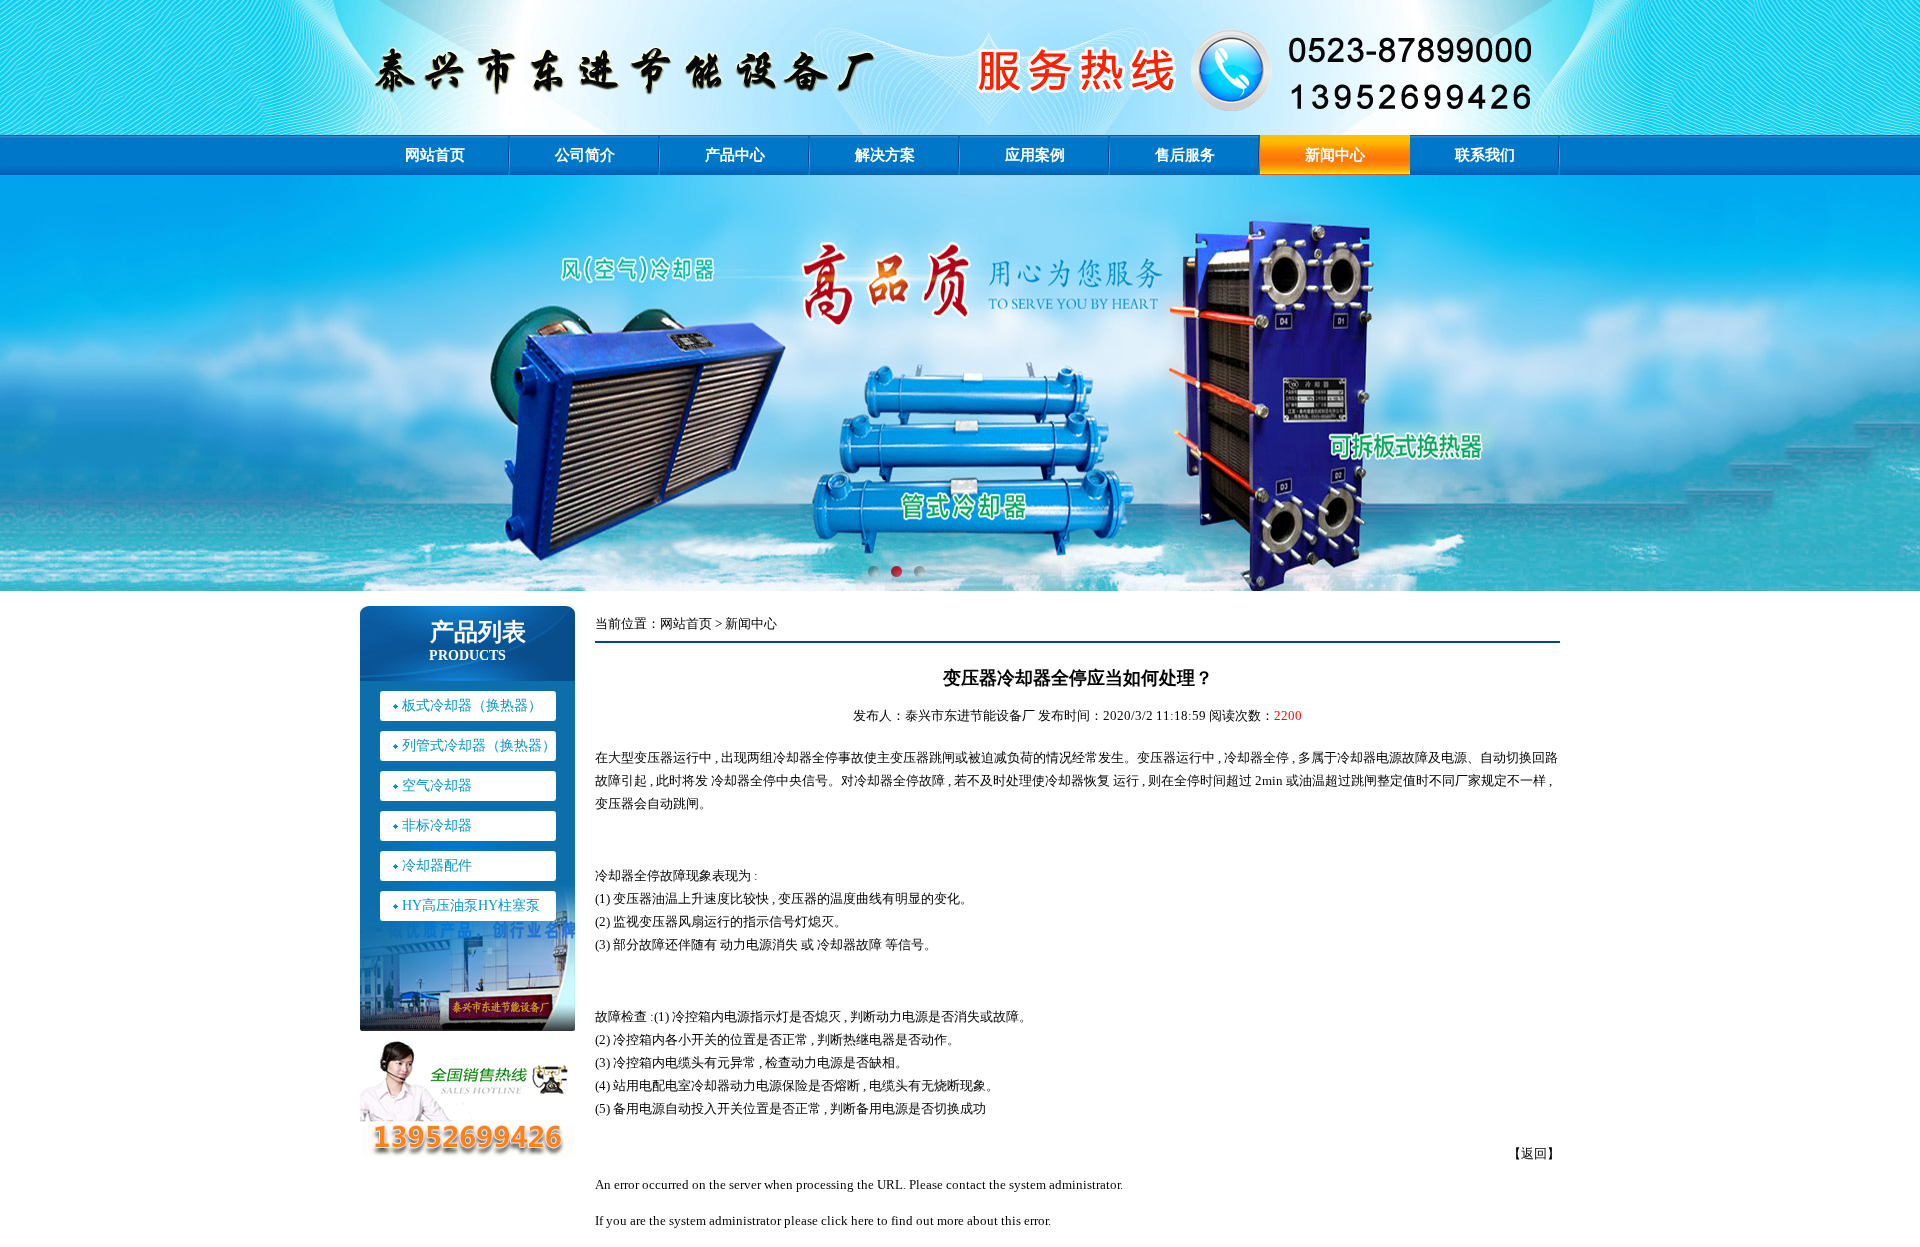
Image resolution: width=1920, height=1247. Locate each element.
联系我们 (1485, 155)
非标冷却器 (437, 825)
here (862, 1220)
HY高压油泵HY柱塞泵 (471, 905)
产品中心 (735, 155)
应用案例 (1035, 155)
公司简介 (585, 155)
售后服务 (1185, 155)
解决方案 (885, 155)
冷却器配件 (437, 865)
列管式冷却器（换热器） (479, 745)
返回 (1534, 1153)
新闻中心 (1335, 155)
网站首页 (435, 155)
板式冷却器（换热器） (472, 705)
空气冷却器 (437, 785)
